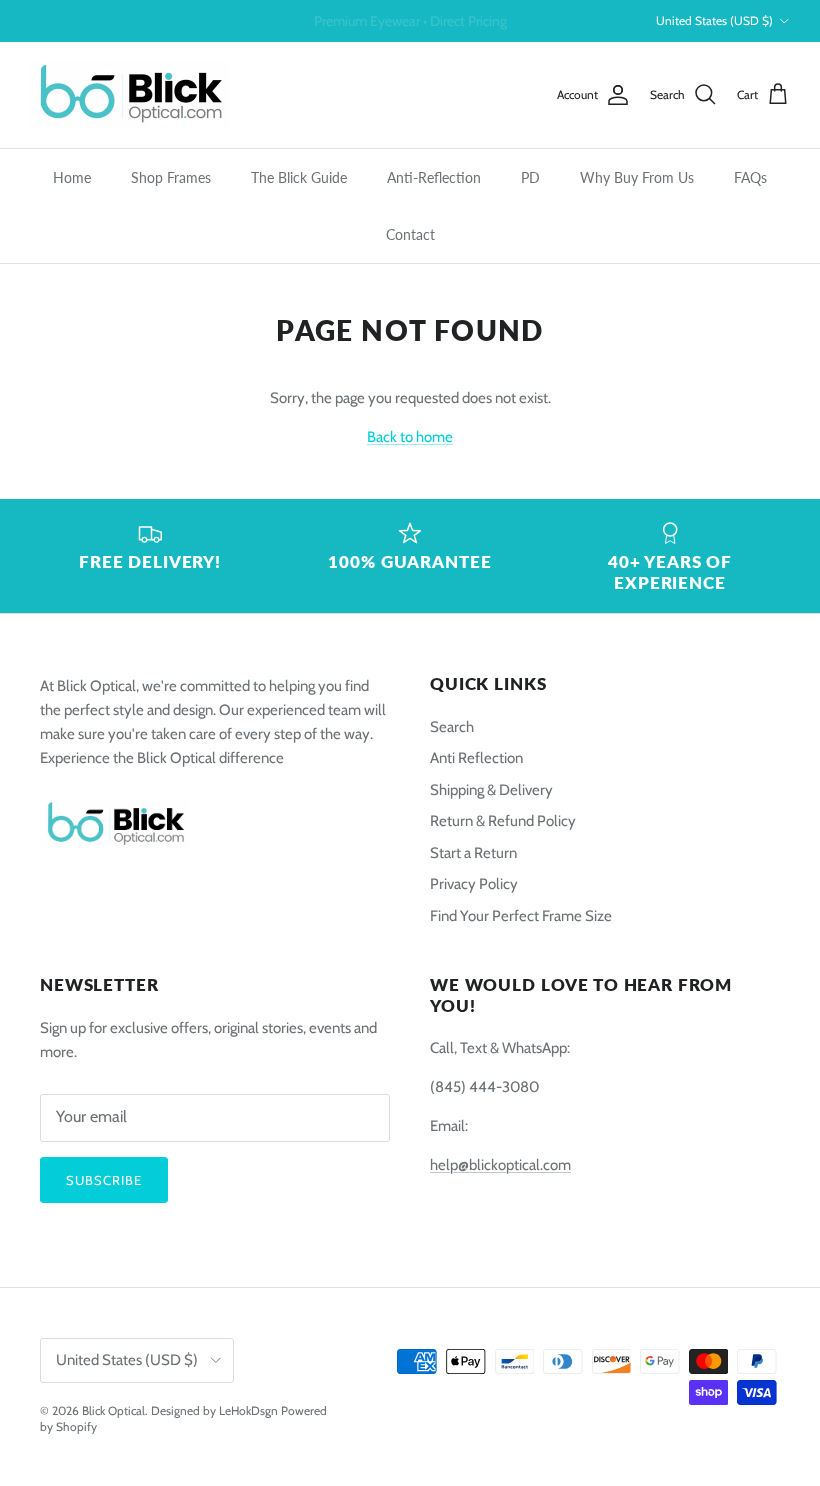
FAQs (750, 177)
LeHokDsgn (248, 1410)
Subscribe (104, 1180)
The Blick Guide (299, 177)
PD (530, 177)
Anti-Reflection (434, 177)
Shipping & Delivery (491, 790)
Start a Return (473, 853)
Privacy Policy (474, 884)
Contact (410, 234)
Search (452, 727)
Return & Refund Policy (503, 821)
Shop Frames (171, 177)
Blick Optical (113, 1410)
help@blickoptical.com (500, 1165)
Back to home (410, 437)
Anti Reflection (476, 758)
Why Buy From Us (637, 177)
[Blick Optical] (130, 95)
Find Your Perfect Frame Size (521, 916)
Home (72, 177)
